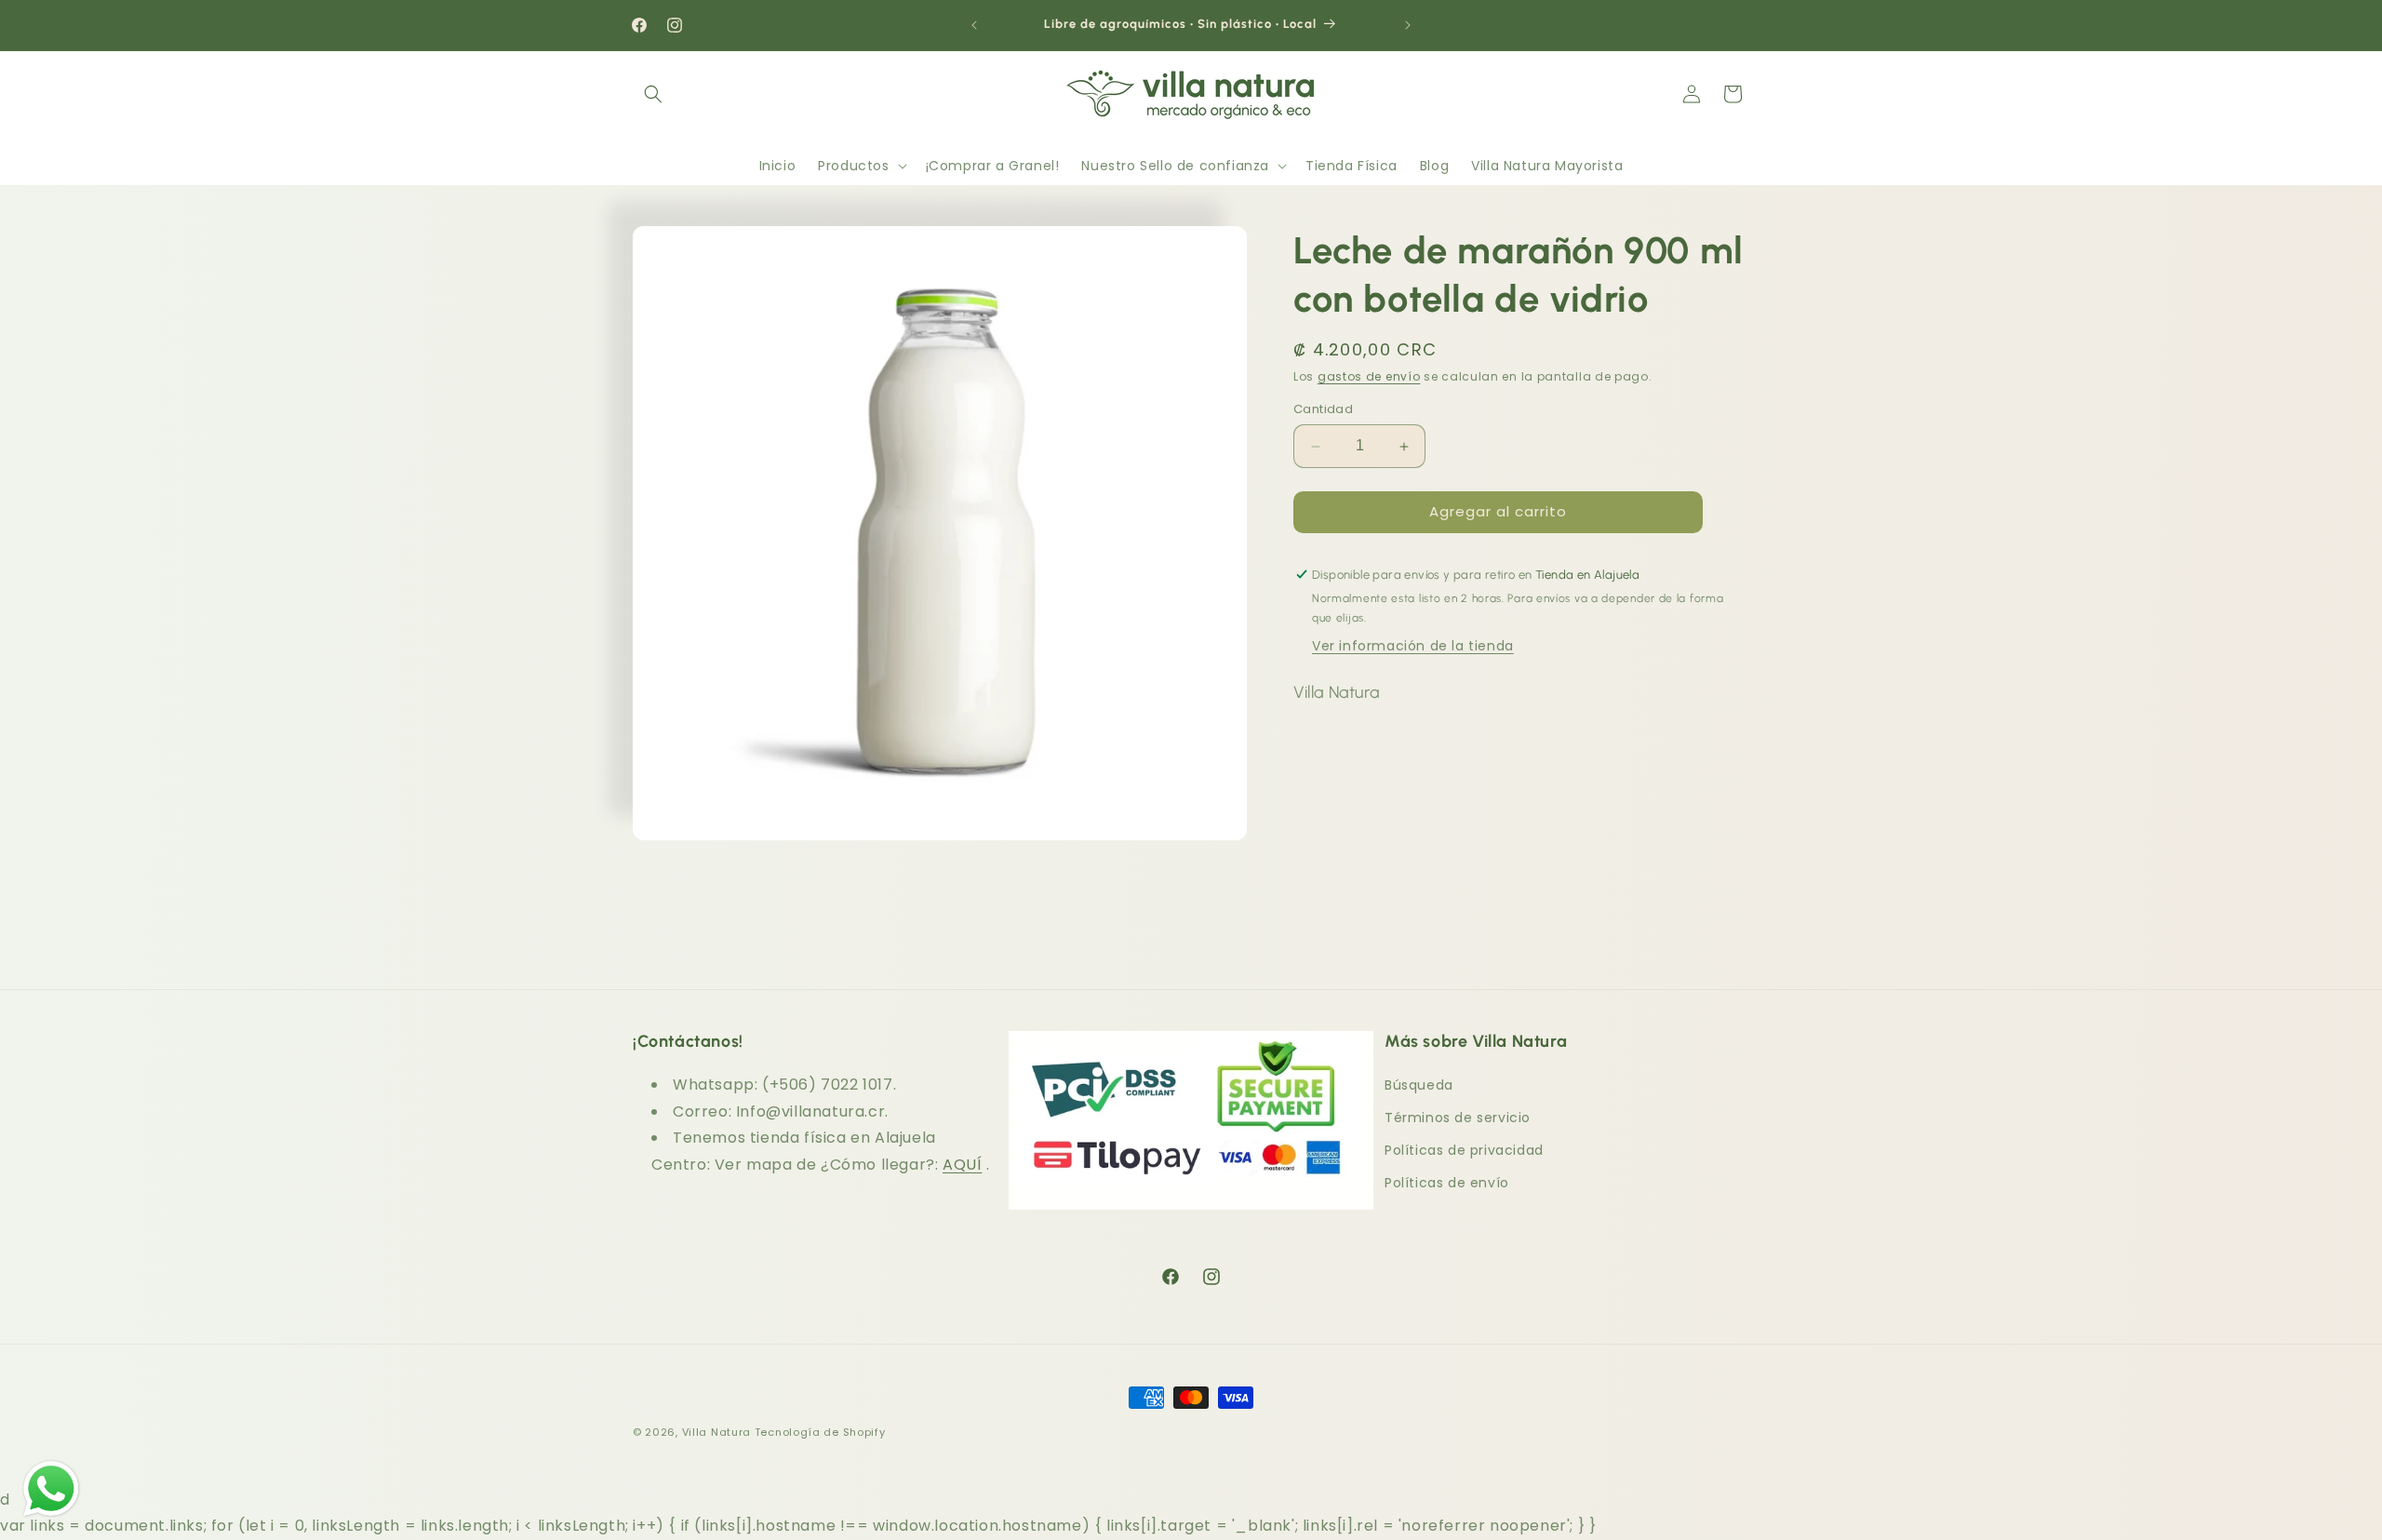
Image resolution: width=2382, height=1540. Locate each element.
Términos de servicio (1458, 1118)
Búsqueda (1419, 1085)
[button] (653, 94)
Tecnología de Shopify (820, 1432)
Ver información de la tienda (1413, 647)
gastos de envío (1369, 376)
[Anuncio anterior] (974, 25)
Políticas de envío (1447, 1183)
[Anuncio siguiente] (1408, 25)
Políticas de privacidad (1464, 1150)
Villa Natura (716, 1432)
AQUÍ (962, 1165)
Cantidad (1323, 410)
